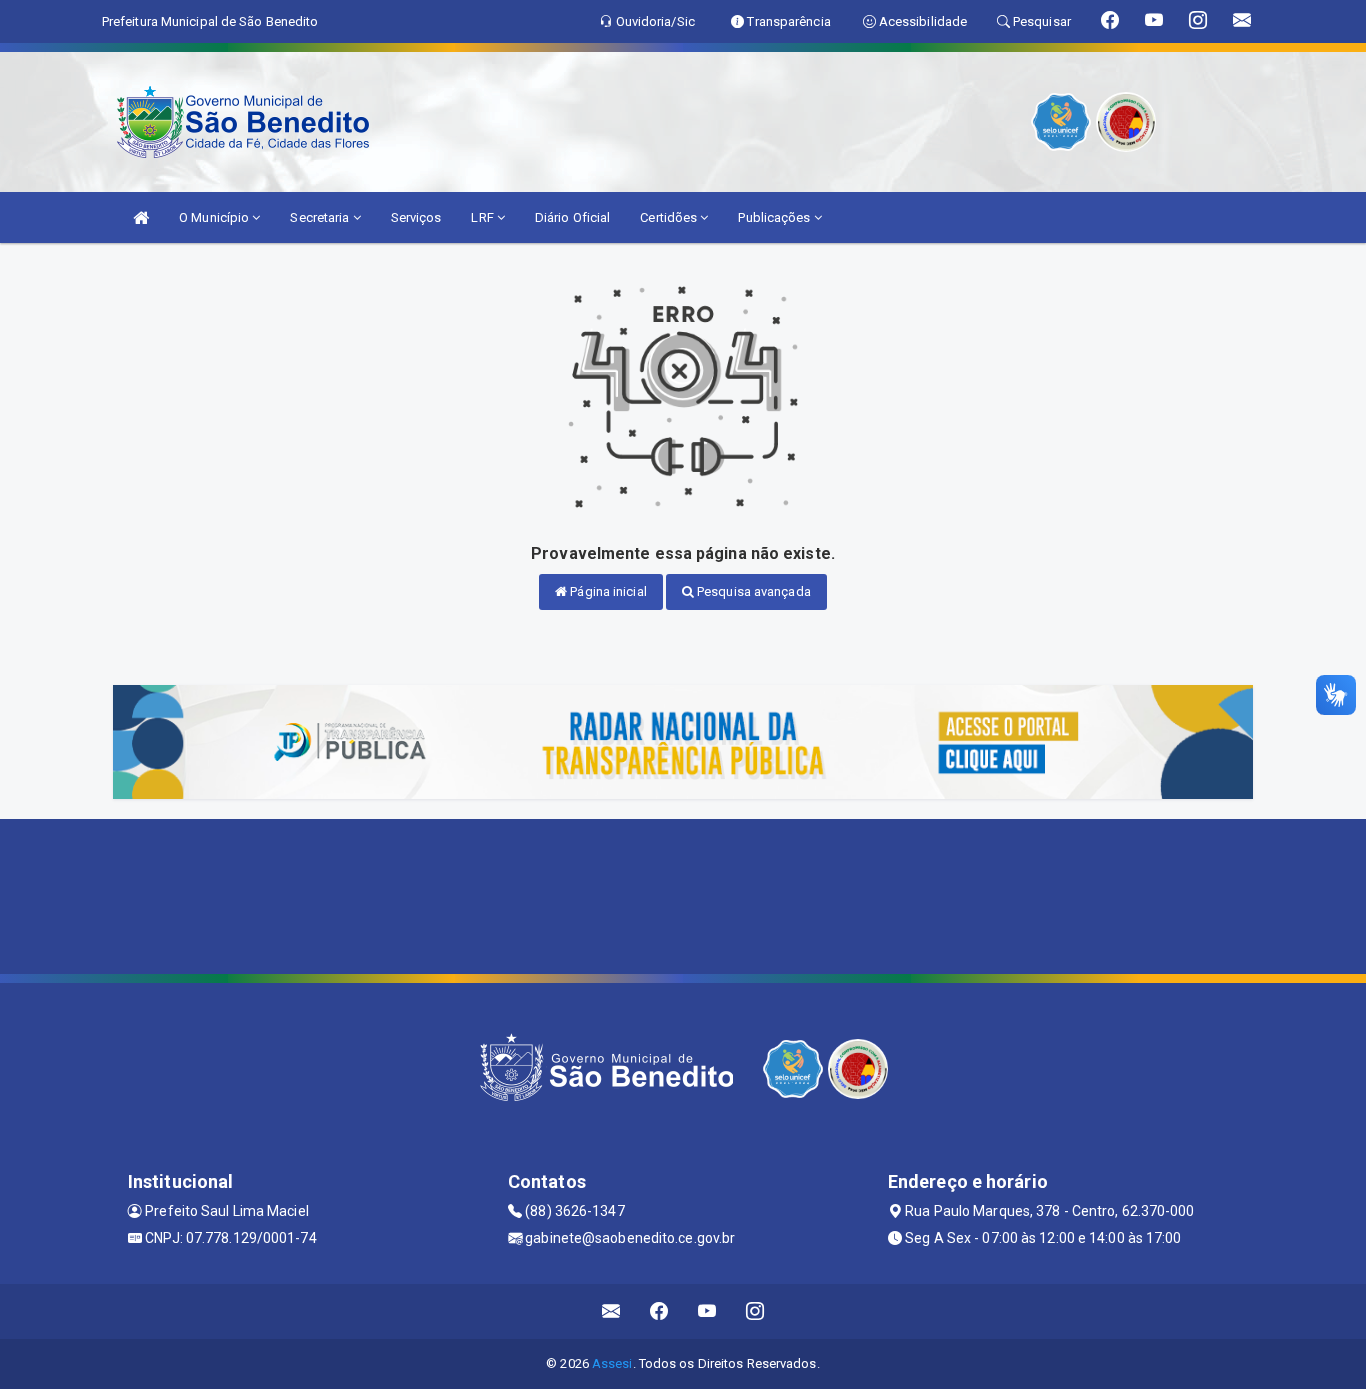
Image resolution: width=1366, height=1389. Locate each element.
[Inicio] (141, 217)
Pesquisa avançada (752, 591)
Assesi (612, 1363)
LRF (483, 217)
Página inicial (607, 591)
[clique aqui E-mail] (611, 1311)
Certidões (670, 217)
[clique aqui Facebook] (659, 1311)
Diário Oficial (572, 217)
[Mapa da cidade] (683, 894)
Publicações (775, 217)
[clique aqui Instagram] (755, 1311)
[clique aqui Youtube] (707, 1311)
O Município (215, 217)
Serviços (416, 217)
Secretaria (321, 217)
